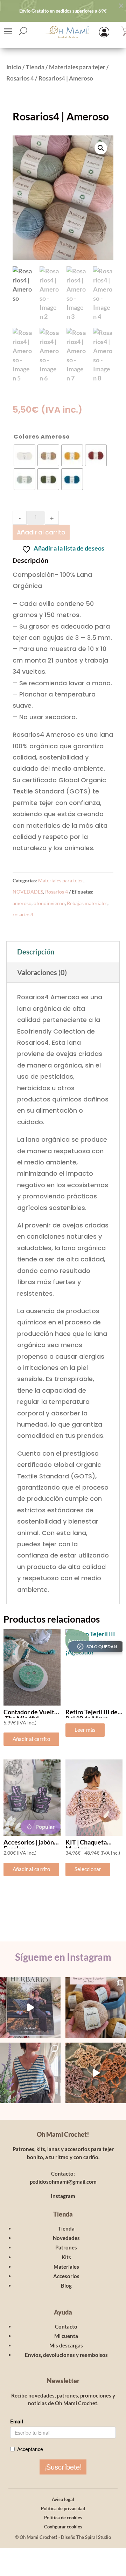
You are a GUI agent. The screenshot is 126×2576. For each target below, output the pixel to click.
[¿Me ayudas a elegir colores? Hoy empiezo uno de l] (96, 2007)
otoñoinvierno (49, 903)
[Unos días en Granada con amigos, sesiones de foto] (96, 2073)
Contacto (66, 2326)
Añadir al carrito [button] (31, 1739)
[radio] (24, 455)
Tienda (35, 67)
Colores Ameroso (42, 437)
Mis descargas (66, 2345)
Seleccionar (88, 1869)
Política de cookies (63, 2518)
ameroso (22, 903)
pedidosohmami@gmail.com (63, 2182)
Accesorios (66, 2276)
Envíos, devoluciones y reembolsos (66, 2355)
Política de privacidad (63, 2508)
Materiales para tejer (77, 67)
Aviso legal (63, 2499)
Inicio (14, 67)
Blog (66, 2285)
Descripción (36, 952)
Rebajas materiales (87, 903)
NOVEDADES (28, 892)
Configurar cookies (63, 2527)
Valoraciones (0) (42, 972)
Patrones (66, 2247)
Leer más (85, 1730)
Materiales (66, 2267)
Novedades (66, 2238)
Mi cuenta (66, 2336)
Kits (66, 2257)
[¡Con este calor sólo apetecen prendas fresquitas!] (30, 2073)
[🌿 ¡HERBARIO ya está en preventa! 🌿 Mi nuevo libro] (30, 2007)
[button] (101, 148)
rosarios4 (23, 914)
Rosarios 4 (20, 78)
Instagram (63, 2196)
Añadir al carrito (41, 532)
